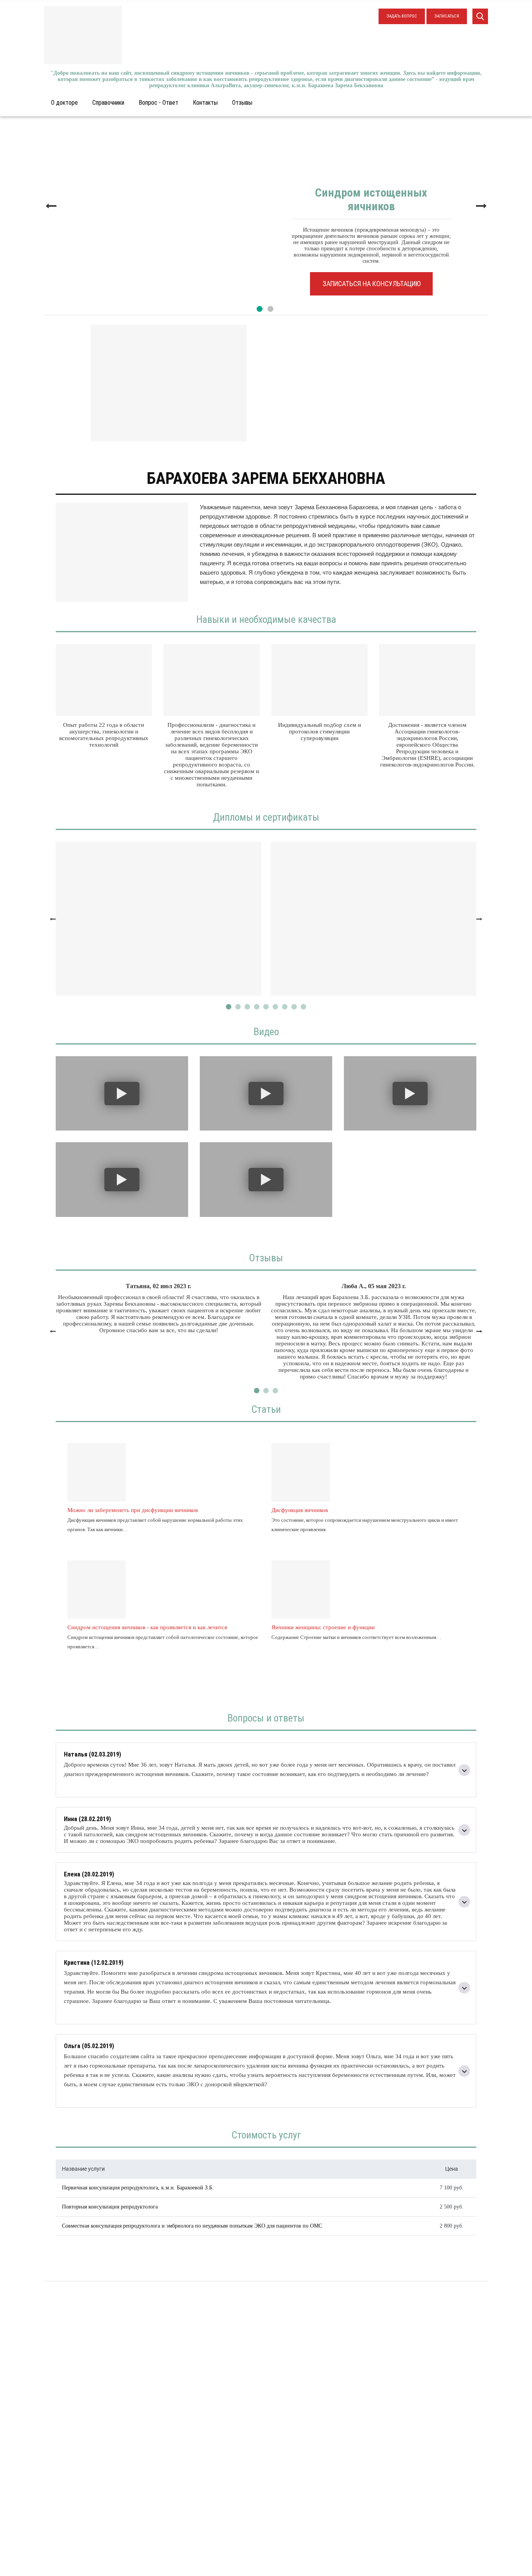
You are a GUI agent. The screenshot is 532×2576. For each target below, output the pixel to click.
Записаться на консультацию (372, 284)
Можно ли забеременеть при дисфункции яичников (133, 1510)
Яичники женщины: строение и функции (323, 1627)
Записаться (447, 16)
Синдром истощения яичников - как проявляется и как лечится (147, 1627)
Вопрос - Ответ (159, 103)
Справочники (108, 103)
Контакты (205, 103)
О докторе (64, 103)
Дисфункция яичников (300, 1510)
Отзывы (242, 103)
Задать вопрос (402, 16)
